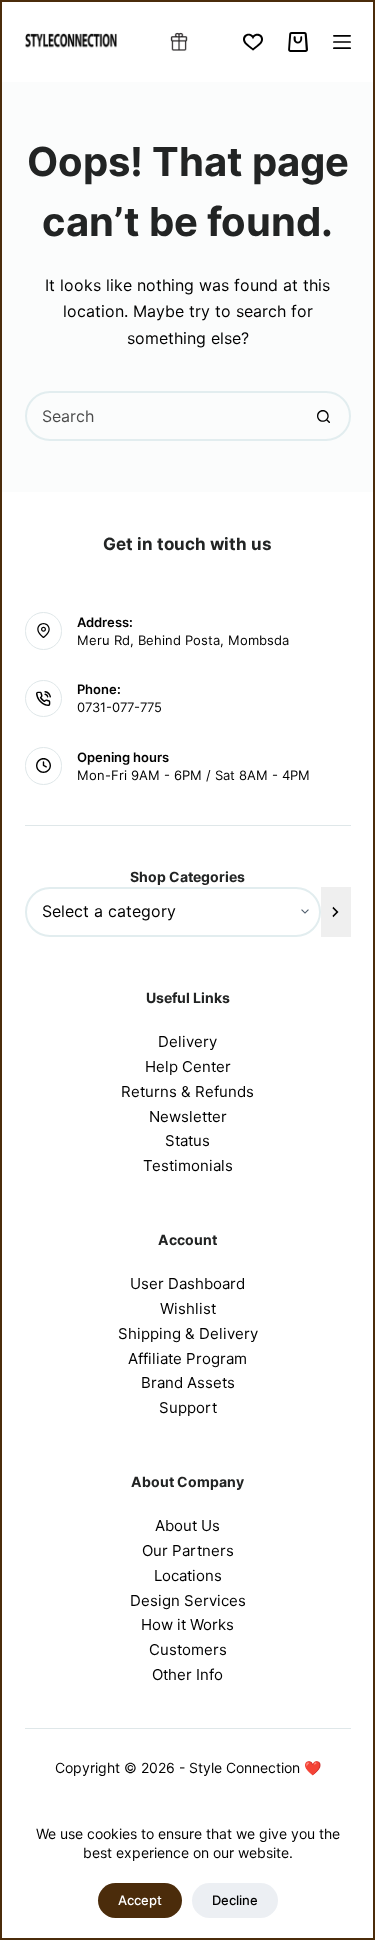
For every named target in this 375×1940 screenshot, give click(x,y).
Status (187, 1140)
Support (188, 1407)
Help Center (188, 1066)
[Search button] (324, 416)
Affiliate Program (187, 1358)
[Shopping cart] (298, 42)
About (178, 1525)
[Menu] (342, 42)
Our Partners (188, 1550)
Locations (188, 1575)
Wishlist (188, 1308)
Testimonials (188, 1165)
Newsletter (188, 1116)
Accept (140, 1900)
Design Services (188, 1600)
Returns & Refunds (187, 1091)
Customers (188, 1649)
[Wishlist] (253, 42)
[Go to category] (336, 912)
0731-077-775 (119, 707)
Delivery (187, 1041)
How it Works (187, 1624)
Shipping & (158, 1333)
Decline (235, 1900)
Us (210, 1525)
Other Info (187, 1674)
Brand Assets (188, 1382)
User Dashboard (187, 1283)
